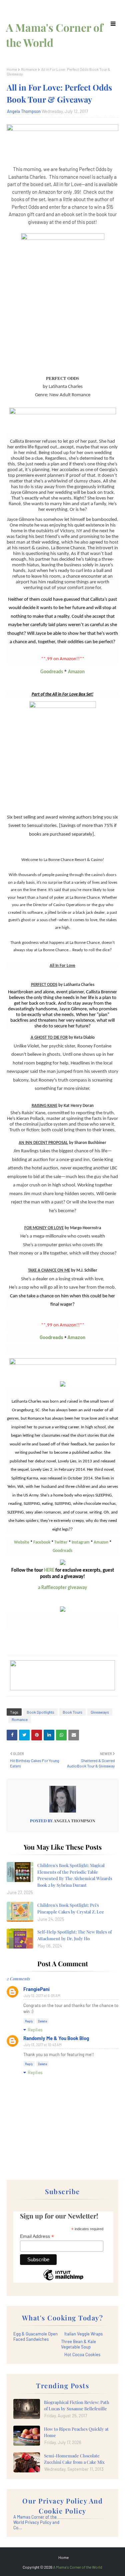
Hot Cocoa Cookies (82, 2354)
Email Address (37, 2236)
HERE (49, 1570)
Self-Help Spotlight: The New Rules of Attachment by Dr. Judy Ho (74, 1935)
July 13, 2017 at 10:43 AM (43, 2045)
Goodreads (52, 672)
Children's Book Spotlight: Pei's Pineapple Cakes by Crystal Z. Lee (71, 1908)
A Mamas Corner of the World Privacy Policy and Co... (36, 2522)
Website (22, 1542)
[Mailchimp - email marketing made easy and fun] (63, 2280)
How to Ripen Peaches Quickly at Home (76, 2432)
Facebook (42, 1542)
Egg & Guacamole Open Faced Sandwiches (35, 2336)
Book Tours (72, 1712)
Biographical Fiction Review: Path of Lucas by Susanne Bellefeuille (77, 2405)
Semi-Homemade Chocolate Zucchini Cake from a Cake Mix (74, 2459)
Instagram (81, 1542)
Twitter (61, 1542)
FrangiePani (36, 1989)
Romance (29, 69)
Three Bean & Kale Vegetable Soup (78, 2344)
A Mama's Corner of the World (78, 2567)
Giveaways (100, 1712)
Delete (42, 2021)
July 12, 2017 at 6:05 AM (42, 1995)
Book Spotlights (40, 1712)
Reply (29, 2021)
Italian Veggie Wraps (83, 2334)
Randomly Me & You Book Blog (56, 2038)
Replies (35, 2030)
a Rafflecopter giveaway (62, 1588)
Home (12, 69)
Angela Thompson (24, 111)
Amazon (76, 672)
